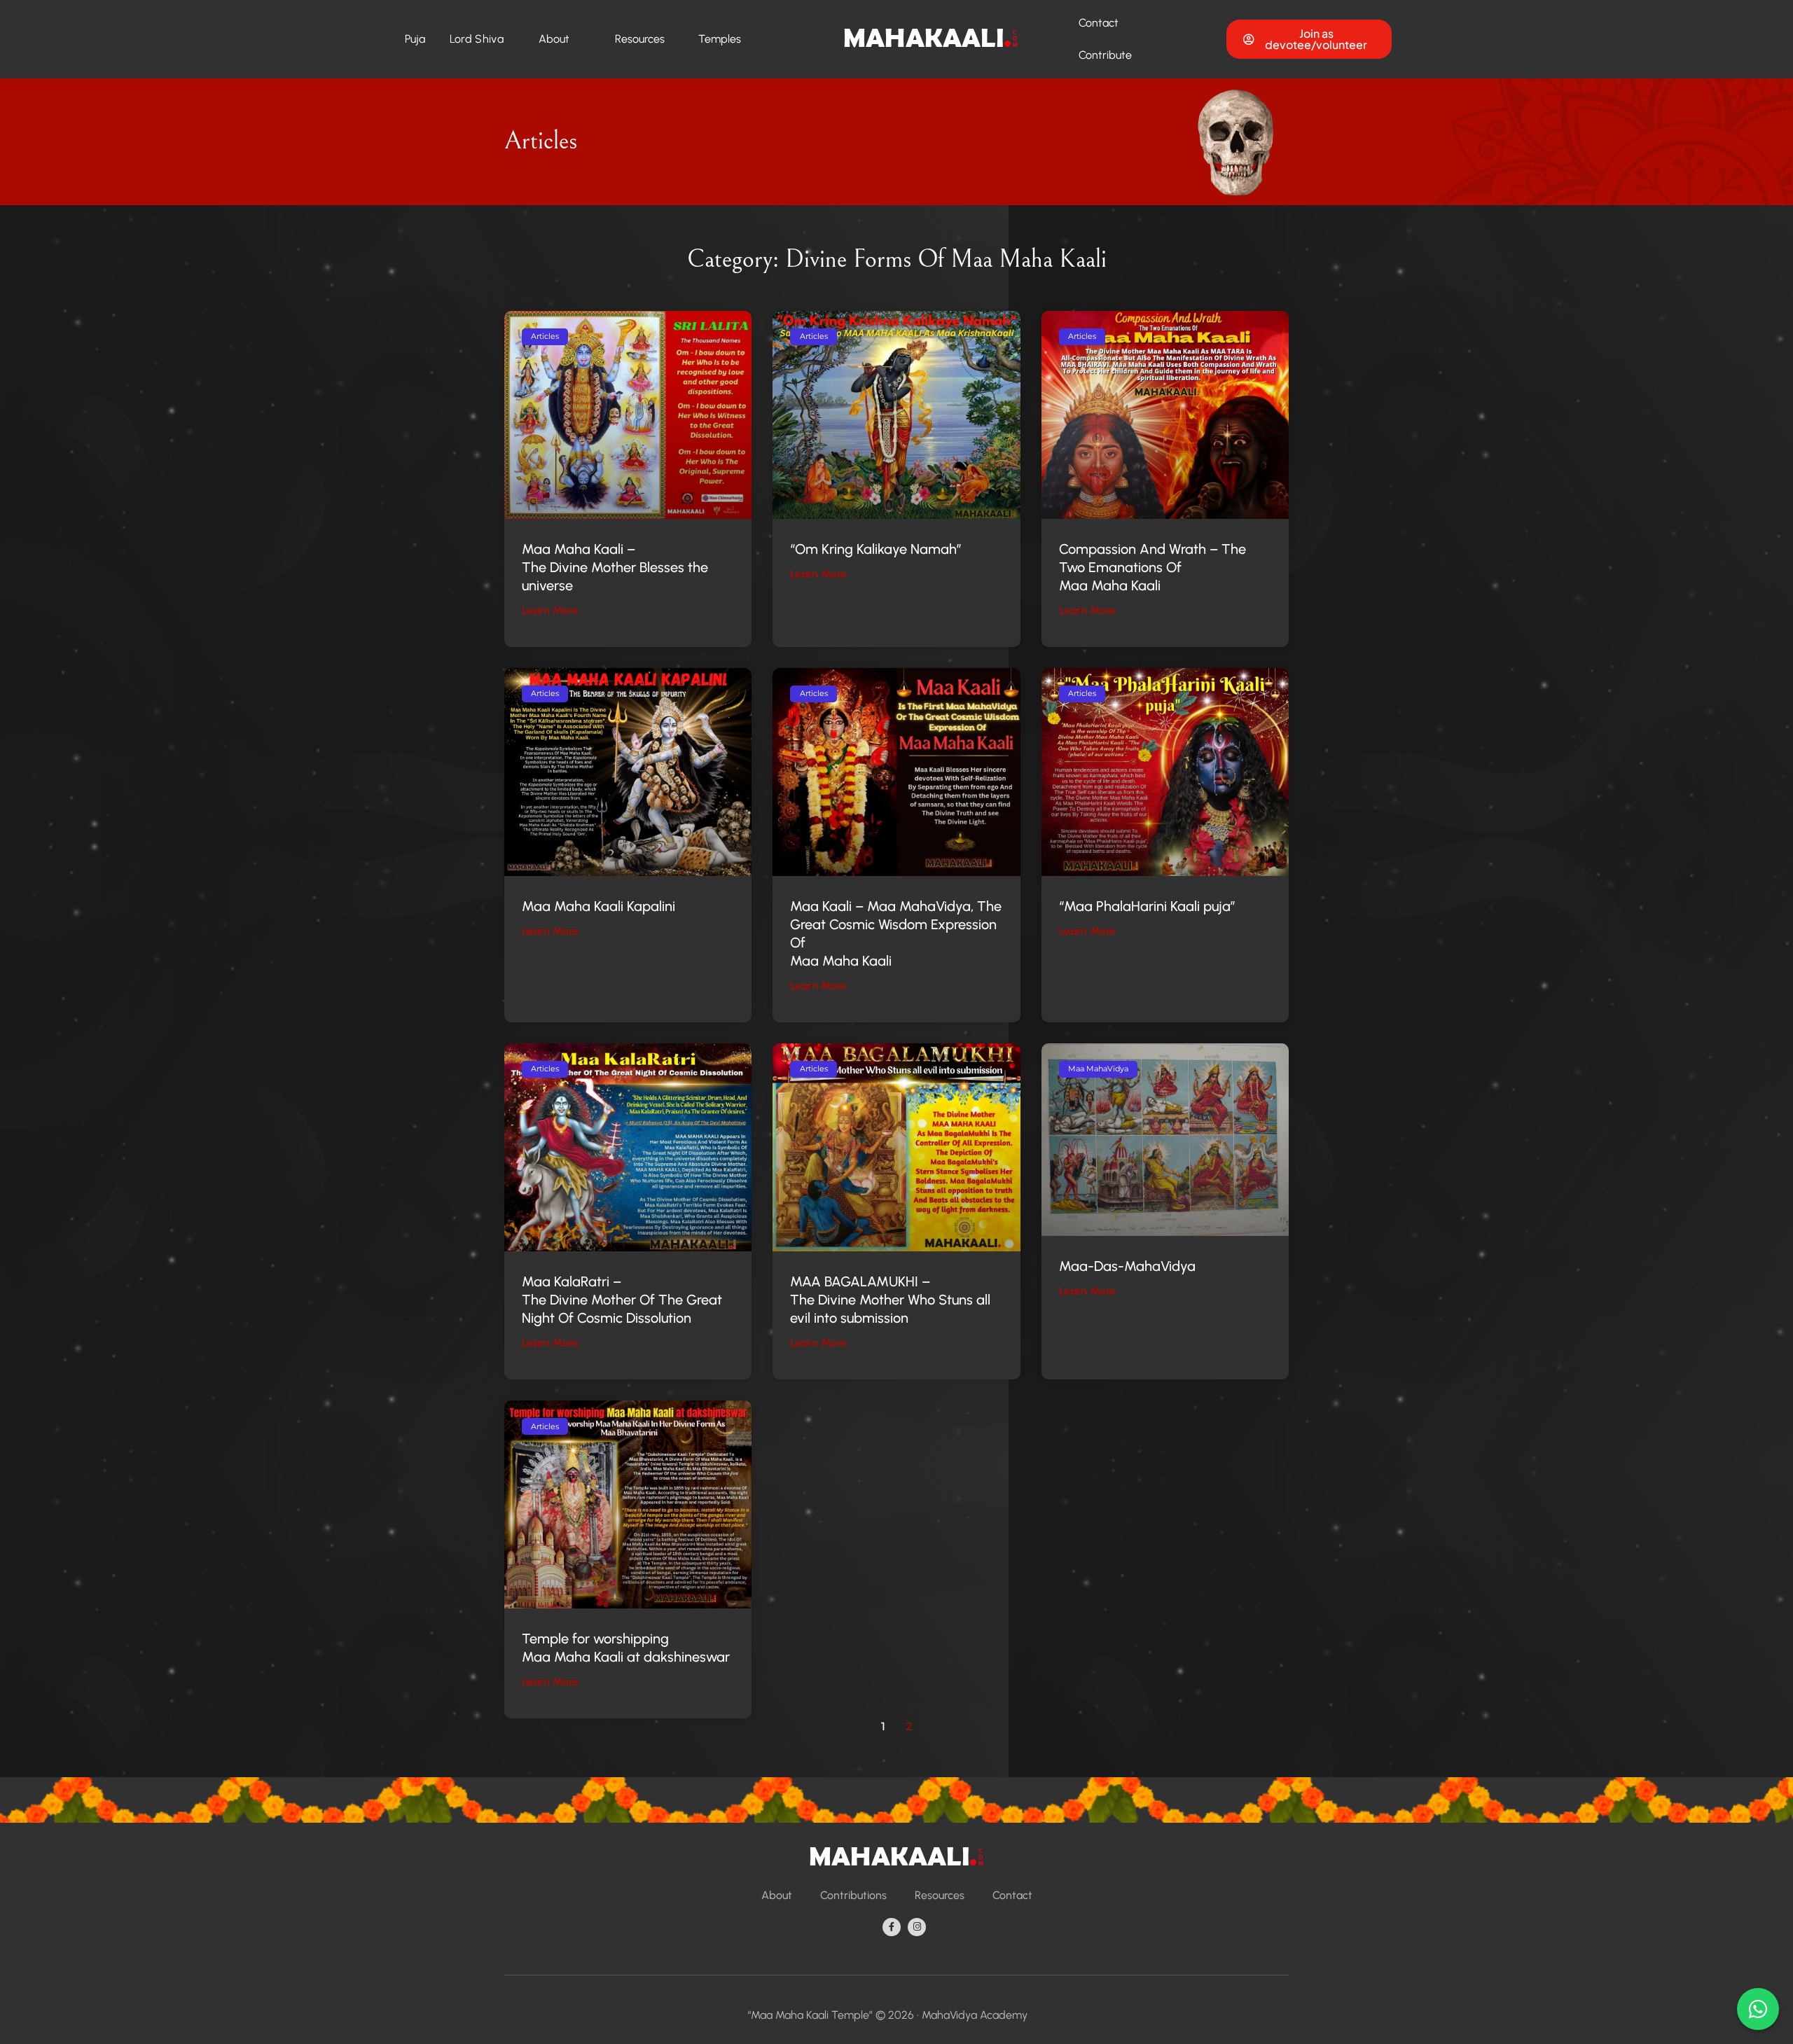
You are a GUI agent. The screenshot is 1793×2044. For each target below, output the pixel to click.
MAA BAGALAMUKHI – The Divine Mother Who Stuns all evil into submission (890, 1300)
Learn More (550, 610)
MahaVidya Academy (975, 2015)
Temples (720, 39)
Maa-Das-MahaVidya (1127, 1266)
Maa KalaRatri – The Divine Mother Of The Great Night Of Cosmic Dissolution (622, 1300)
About (554, 39)
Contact (1099, 23)
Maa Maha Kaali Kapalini (598, 906)
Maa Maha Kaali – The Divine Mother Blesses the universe (615, 567)
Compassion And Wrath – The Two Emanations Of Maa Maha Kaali (1152, 567)
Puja (415, 39)
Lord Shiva (477, 39)
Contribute (1105, 55)
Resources (640, 39)
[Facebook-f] (892, 1927)
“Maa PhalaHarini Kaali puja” (1147, 906)
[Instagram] (917, 1927)
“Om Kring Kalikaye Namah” (876, 549)
